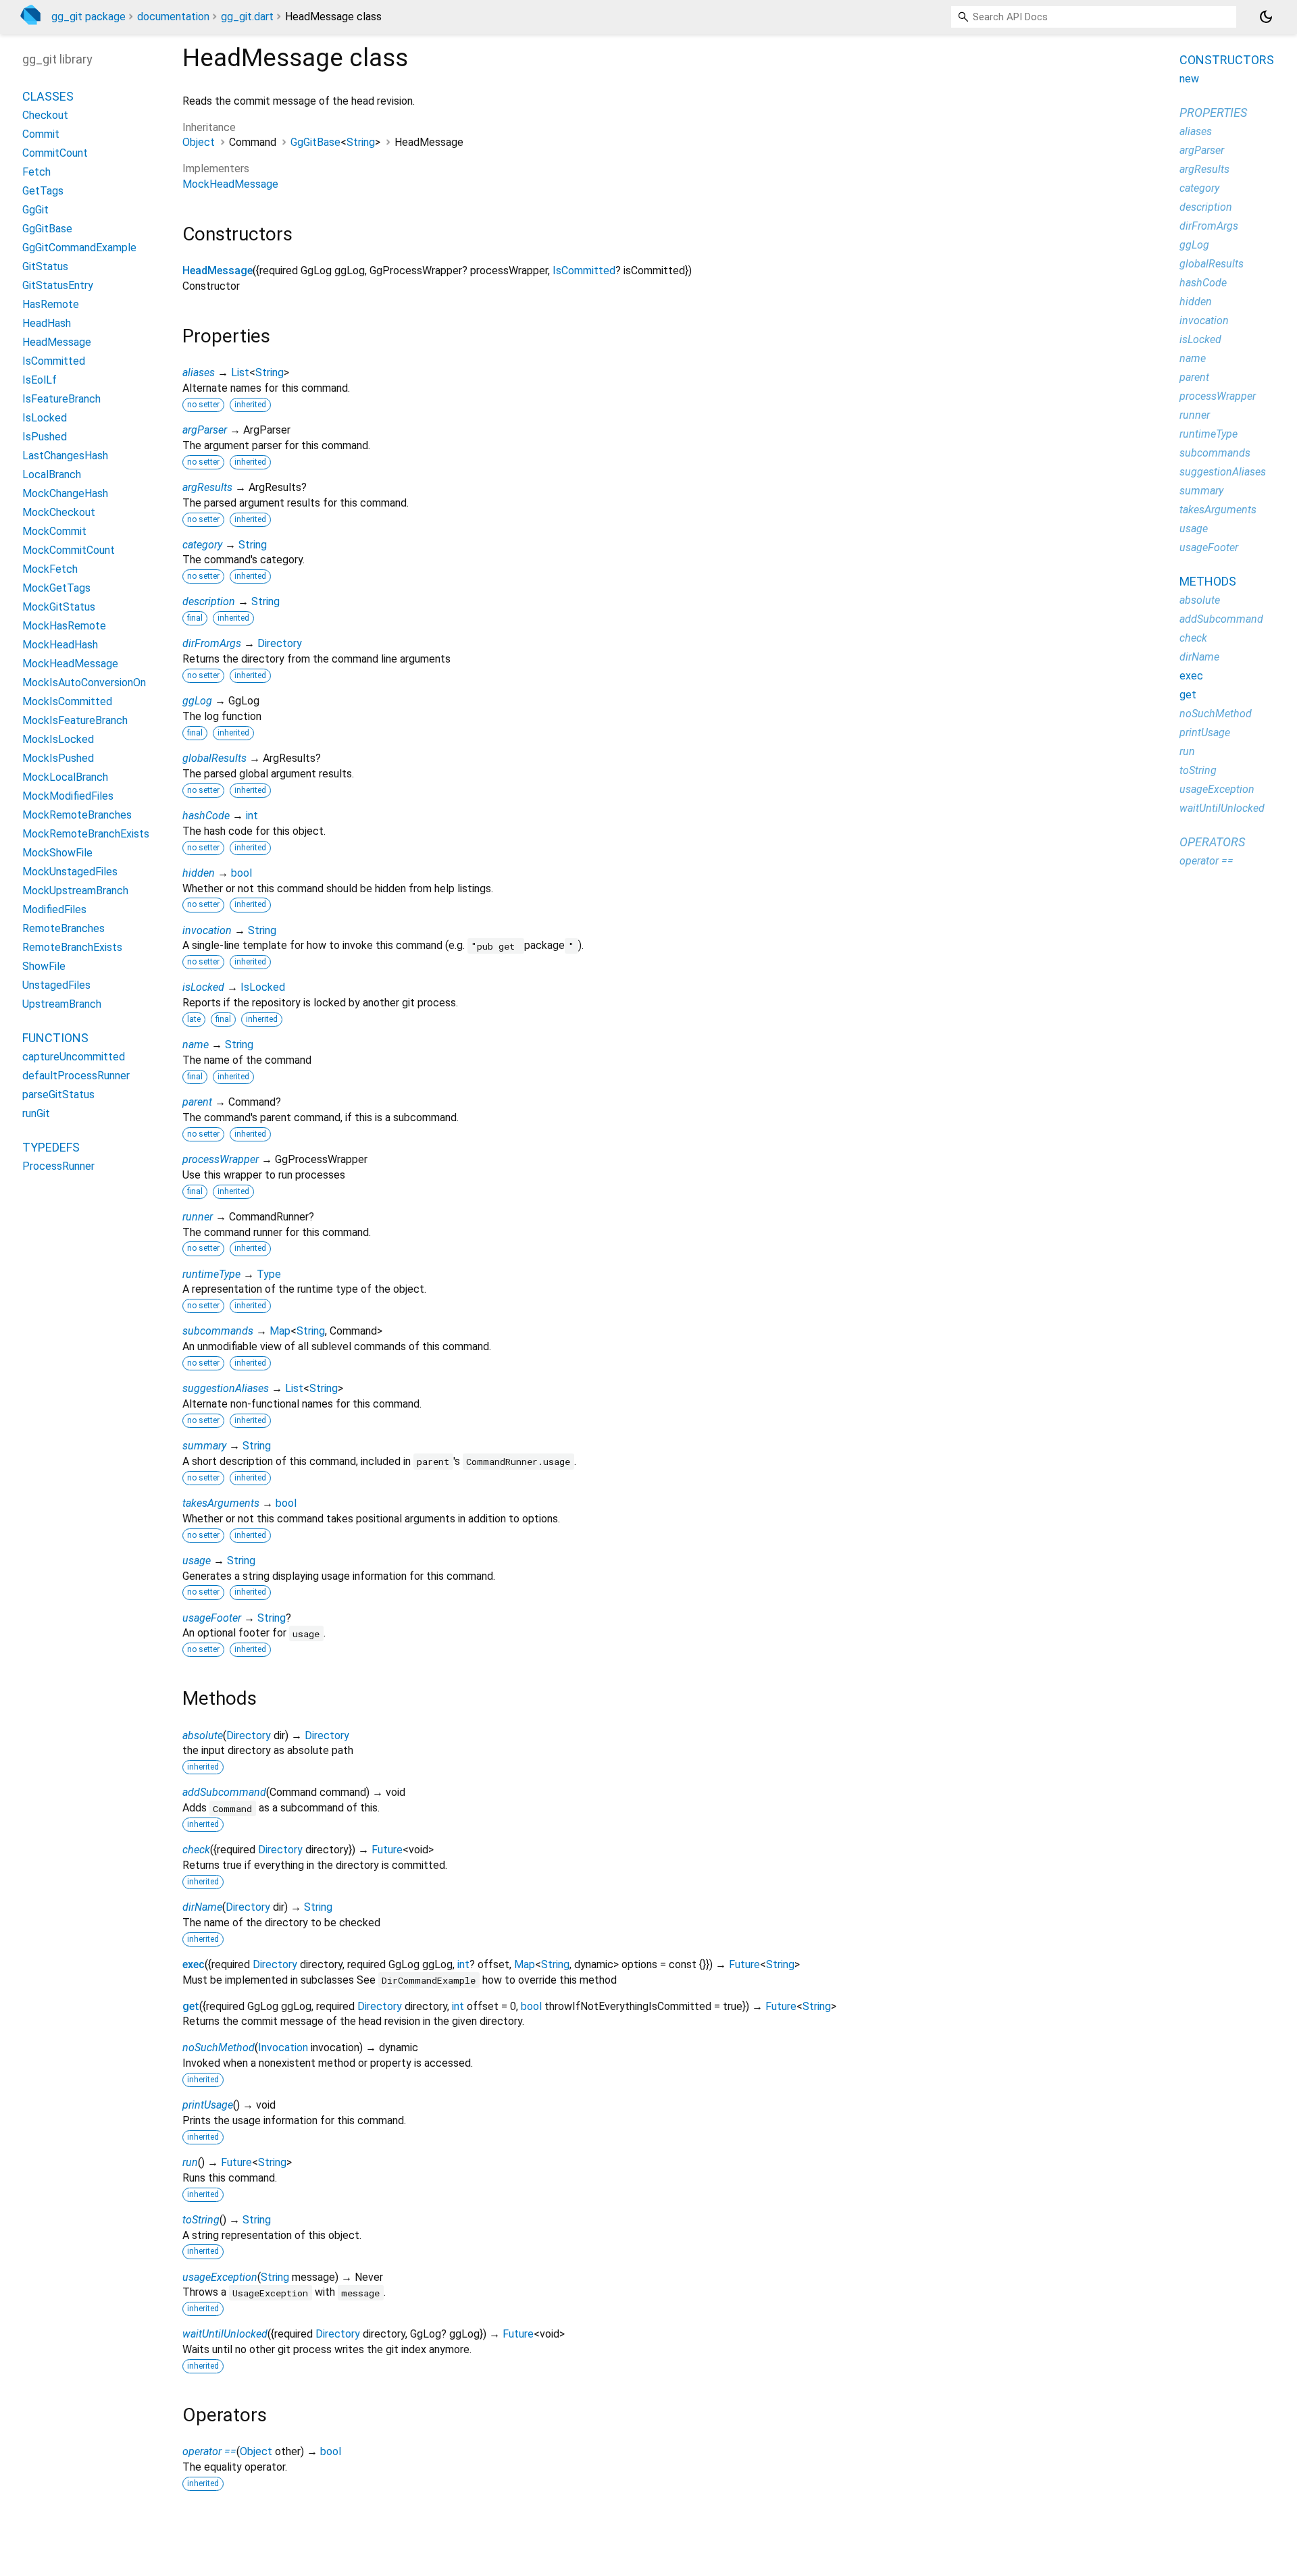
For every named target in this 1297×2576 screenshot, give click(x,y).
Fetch (36, 172)
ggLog (197, 701)
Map (280, 1331)
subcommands (218, 1331)
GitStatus (45, 266)
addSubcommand (224, 1792)
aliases (199, 372)
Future (387, 1850)
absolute (203, 1735)
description (209, 601)
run (190, 2162)
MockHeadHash (60, 645)
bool (241, 873)
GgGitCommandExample (79, 248)
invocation (207, 930)
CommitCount (55, 153)
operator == (209, 2451)
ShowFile (44, 966)
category (202, 545)
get (191, 2006)
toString (201, 2220)
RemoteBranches (63, 928)
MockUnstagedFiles (70, 872)
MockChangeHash (65, 493)
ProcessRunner (58, 1166)
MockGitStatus (59, 607)
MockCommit (54, 531)
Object (199, 142)
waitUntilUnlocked (225, 2334)
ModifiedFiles (54, 909)
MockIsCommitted (67, 701)
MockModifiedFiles (68, 796)
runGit (36, 1113)
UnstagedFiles (56, 985)
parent (197, 1102)
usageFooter (212, 1618)
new (1189, 79)
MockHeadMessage (230, 184)
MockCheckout (59, 512)
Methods (1208, 581)
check (196, 1850)
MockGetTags (56, 588)
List (240, 372)
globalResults (214, 758)
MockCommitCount (69, 550)
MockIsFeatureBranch (75, 720)
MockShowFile (57, 853)
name (196, 1045)
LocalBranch (52, 474)
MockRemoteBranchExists (86, 834)
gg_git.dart (247, 17)
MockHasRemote (64, 626)
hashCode (206, 816)
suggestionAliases (226, 1388)
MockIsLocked (58, 739)
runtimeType (211, 1274)
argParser (205, 430)
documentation (173, 17)
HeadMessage (218, 271)
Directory (280, 643)
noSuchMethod (219, 2047)
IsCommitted (584, 271)
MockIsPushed (58, 758)
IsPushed (45, 437)
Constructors (1227, 60)
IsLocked (263, 987)
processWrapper (221, 1159)
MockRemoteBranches (77, 815)
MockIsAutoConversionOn (84, 682)
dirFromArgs (212, 643)
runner (198, 1217)
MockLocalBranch (65, 777)
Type (269, 1274)
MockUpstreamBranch (75, 891)
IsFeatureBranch (61, 399)
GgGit (35, 210)
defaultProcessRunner (76, 1076)
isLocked (203, 987)
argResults (207, 487)
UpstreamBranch (62, 1004)
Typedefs (51, 1147)
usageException (220, 2277)
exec (194, 1964)
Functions (55, 1038)
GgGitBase (315, 142)
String (361, 142)
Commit (41, 134)
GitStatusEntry (58, 285)
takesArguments (221, 1503)
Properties (1213, 112)
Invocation (283, 2047)
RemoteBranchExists (72, 947)
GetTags (43, 191)
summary (204, 1446)
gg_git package (88, 17)
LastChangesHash (65, 456)
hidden (199, 873)
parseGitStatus (58, 1094)
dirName (202, 1907)
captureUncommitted (74, 1057)
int (252, 816)
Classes (48, 96)
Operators (1212, 842)
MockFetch (50, 569)
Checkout (45, 115)
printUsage (208, 2105)
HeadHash (47, 323)
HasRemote (51, 304)
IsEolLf (40, 380)
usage (197, 1561)
